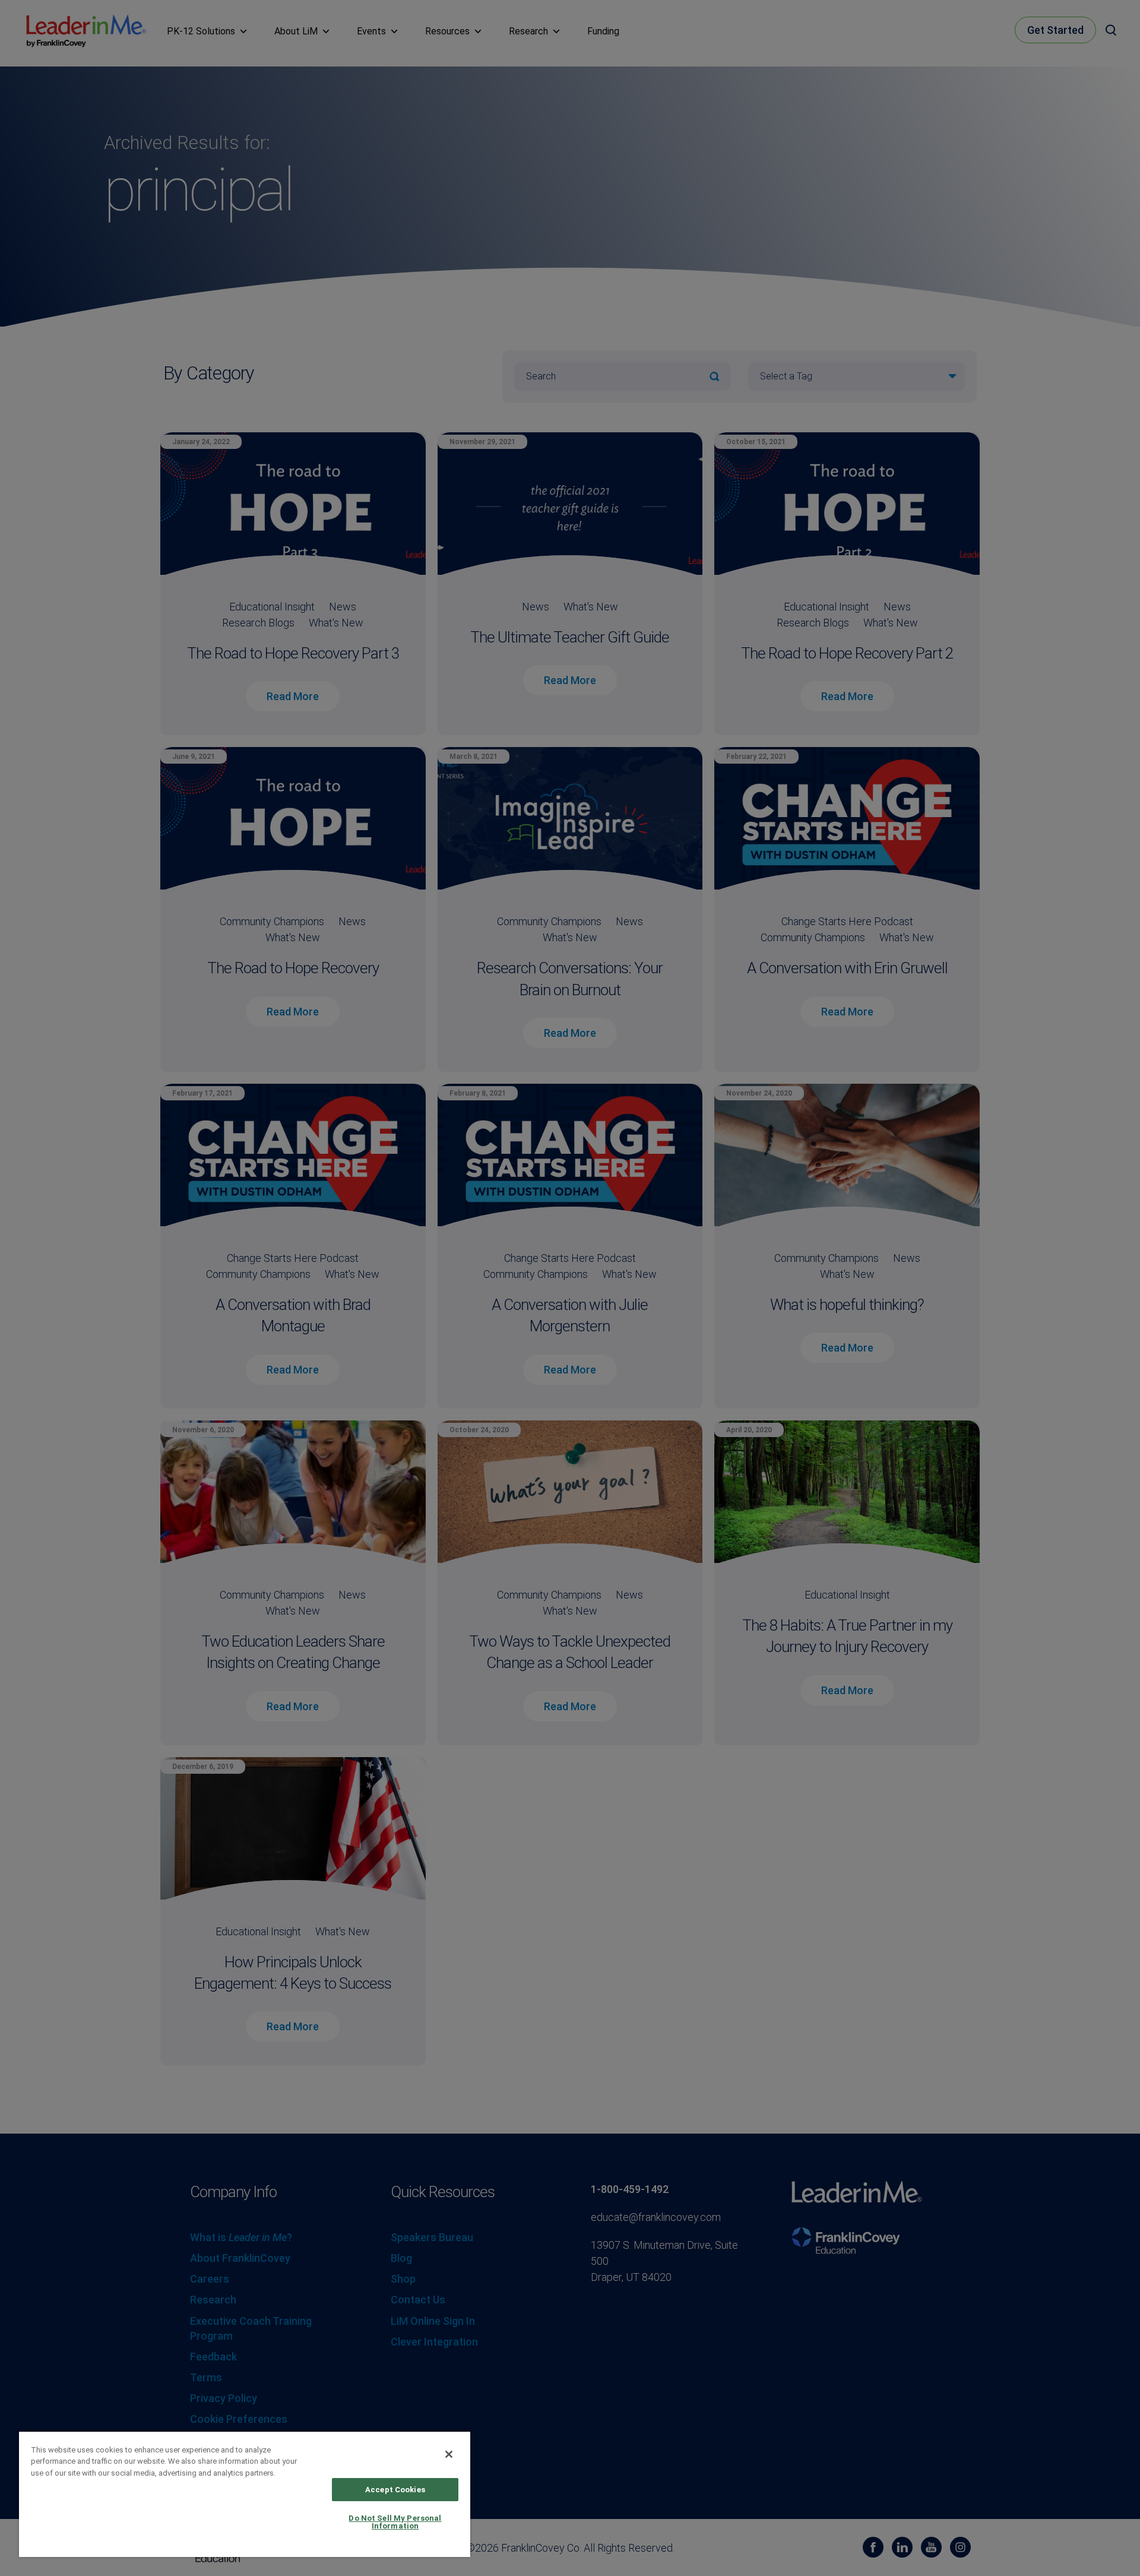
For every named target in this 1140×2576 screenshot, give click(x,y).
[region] (245, 2494)
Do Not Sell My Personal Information (395, 2522)
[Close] (449, 2454)
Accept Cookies (395, 2490)
